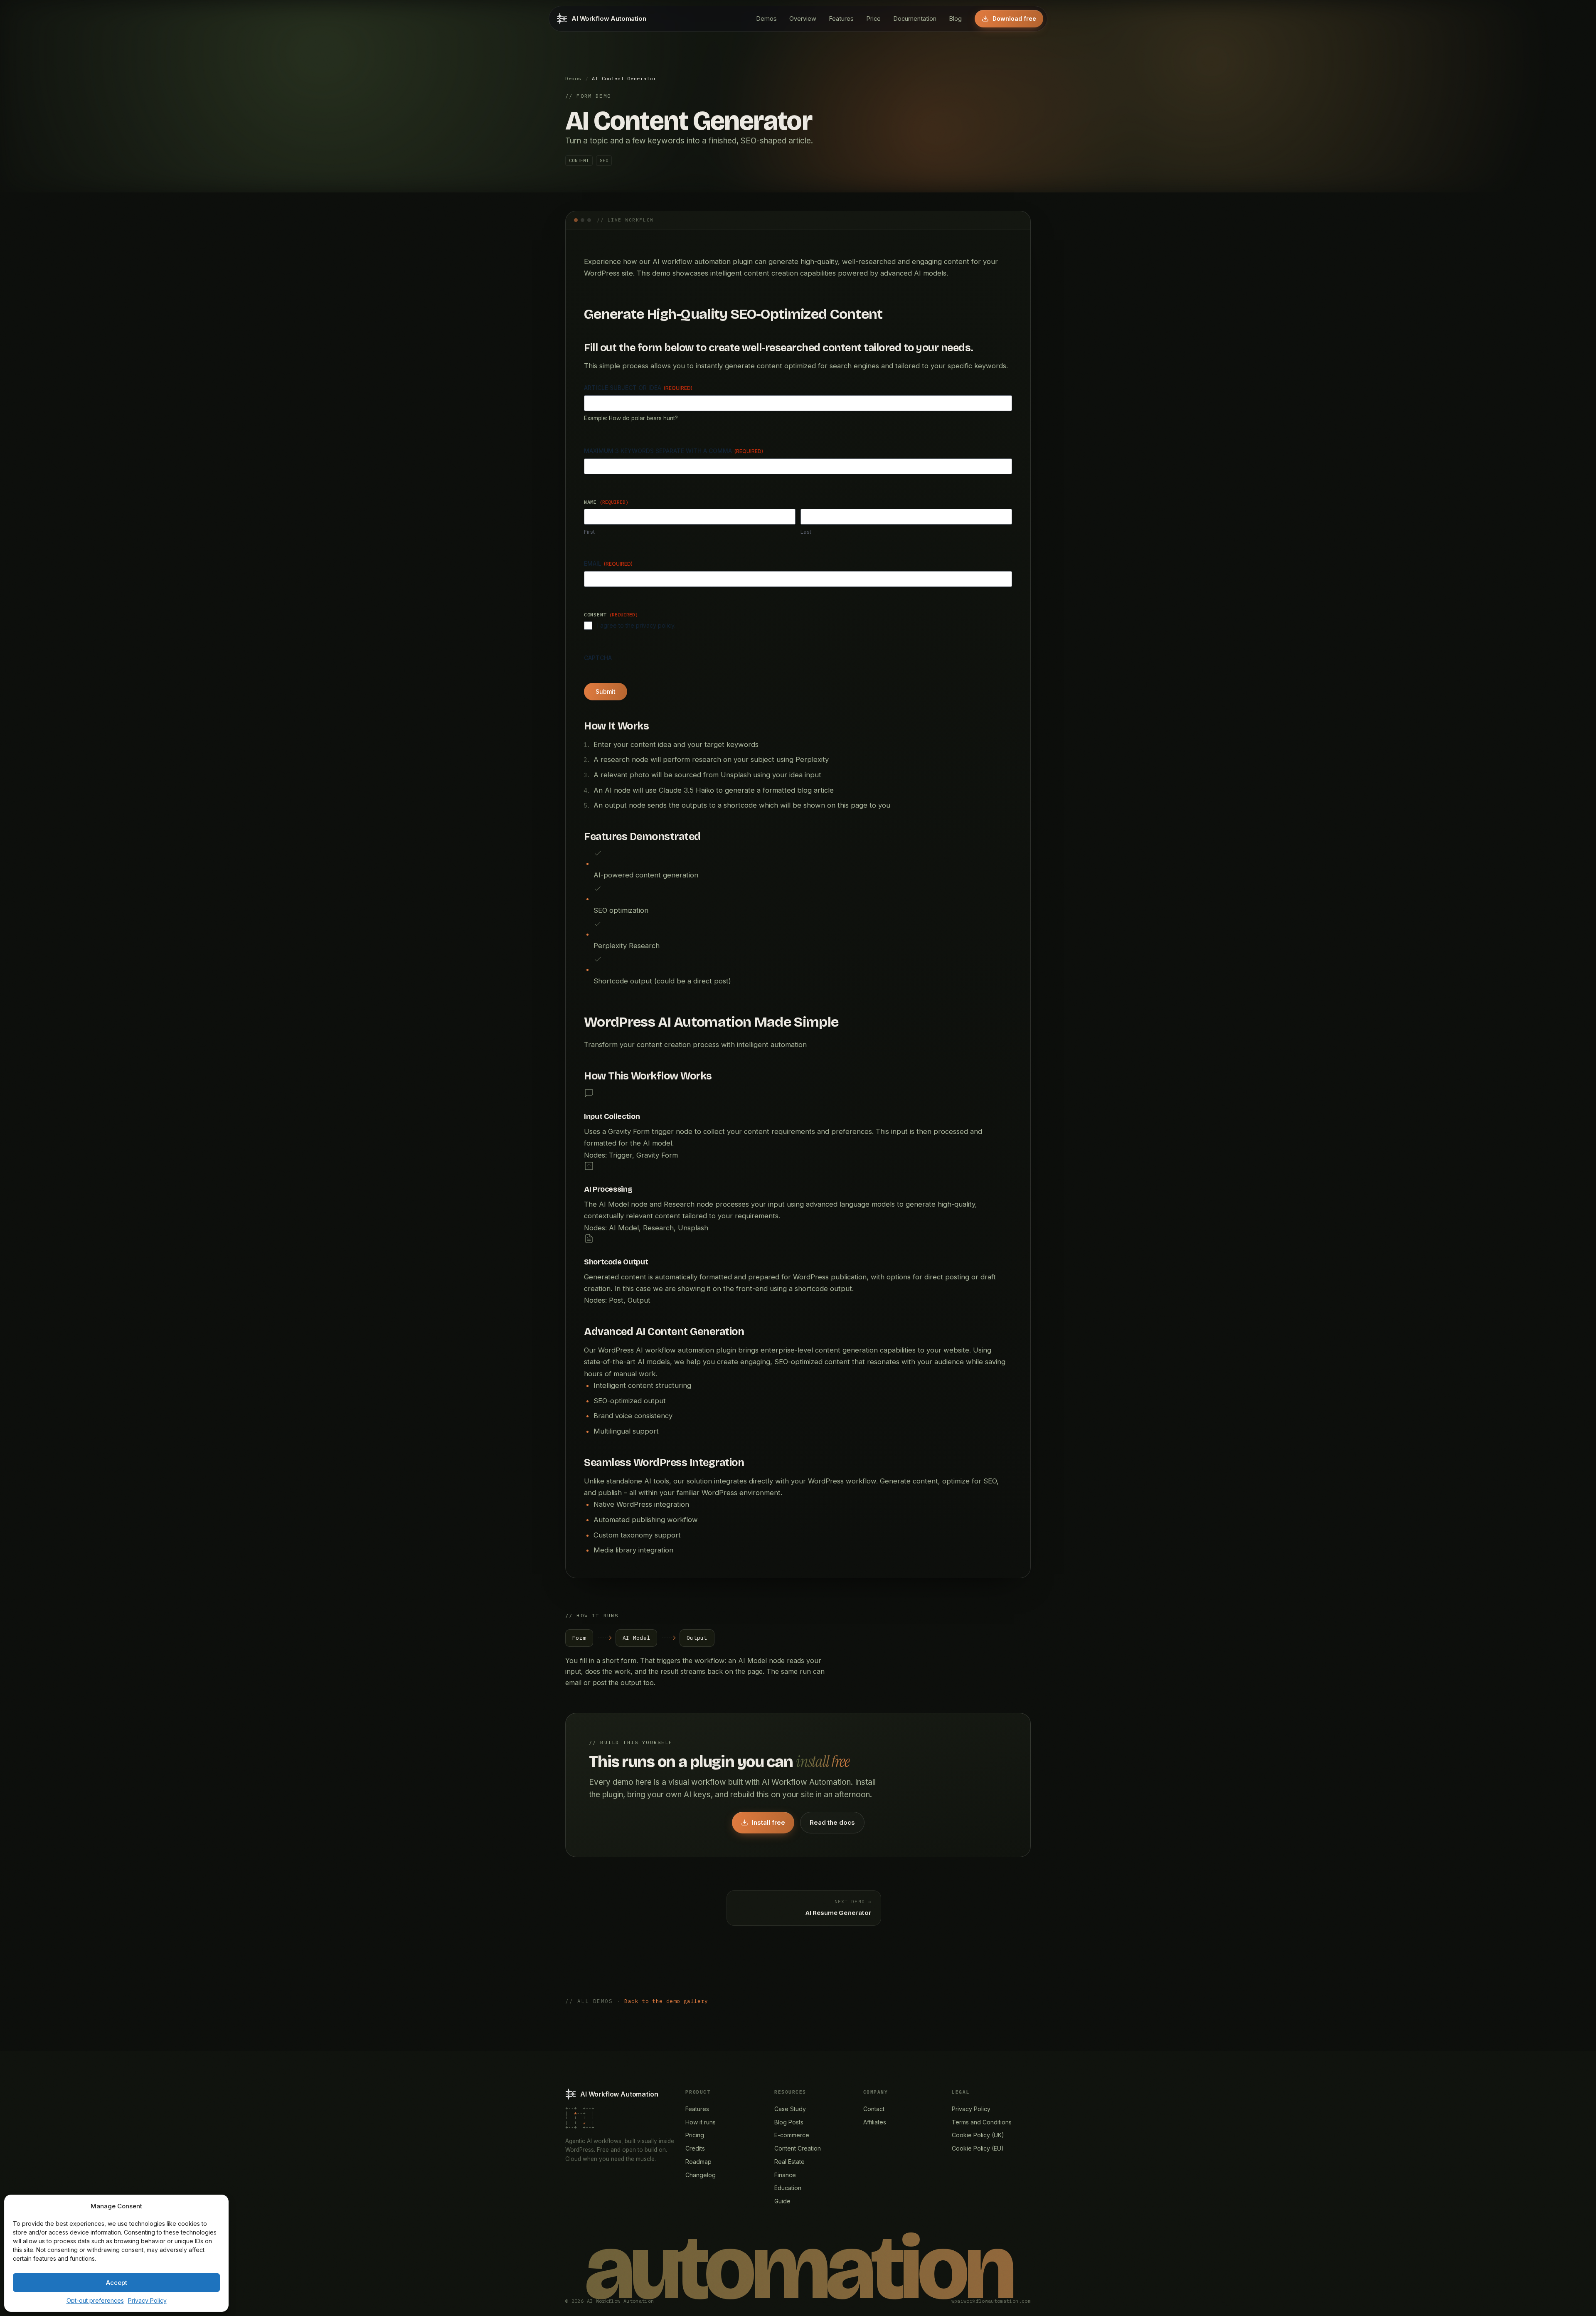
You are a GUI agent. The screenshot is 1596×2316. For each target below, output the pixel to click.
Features (841, 18)
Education (788, 2188)
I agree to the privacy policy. (636, 625)
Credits (695, 2148)
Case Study (790, 2109)
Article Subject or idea (638, 388)
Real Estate (789, 2162)
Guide (782, 2201)
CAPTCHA (598, 658)
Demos (766, 18)
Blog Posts (789, 2122)
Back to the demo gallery (666, 2001)
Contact (874, 2109)
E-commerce (792, 2135)
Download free (1014, 18)
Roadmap (698, 2162)
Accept (117, 2283)
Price (873, 18)
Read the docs (832, 1822)
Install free (768, 1822)
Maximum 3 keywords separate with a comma (674, 451)
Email (608, 563)
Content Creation (798, 2148)
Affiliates (875, 2122)
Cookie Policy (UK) (978, 2135)
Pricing (695, 2135)
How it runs (701, 2122)
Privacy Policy (147, 2300)
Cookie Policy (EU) (978, 2148)
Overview (803, 18)
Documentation (915, 18)
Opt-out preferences (95, 2300)
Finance (785, 2175)
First (589, 532)
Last (806, 532)
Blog (955, 18)
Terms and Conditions (982, 2122)
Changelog (701, 2175)
